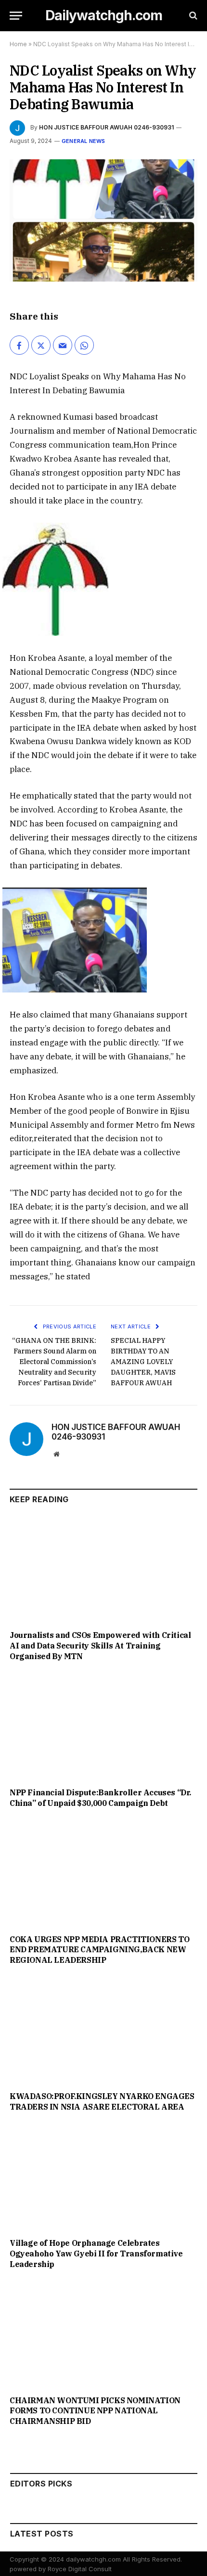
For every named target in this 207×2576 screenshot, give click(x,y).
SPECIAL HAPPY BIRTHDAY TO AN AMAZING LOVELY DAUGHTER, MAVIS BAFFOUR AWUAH (143, 1362)
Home (18, 44)
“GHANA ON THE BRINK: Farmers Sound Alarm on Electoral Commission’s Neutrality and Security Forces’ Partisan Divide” (54, 1362)
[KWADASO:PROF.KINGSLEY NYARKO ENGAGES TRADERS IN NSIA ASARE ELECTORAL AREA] (103, 2031)
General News (84, 141)
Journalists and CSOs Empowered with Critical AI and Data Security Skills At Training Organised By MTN (100, 1646)
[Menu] (16, 16)
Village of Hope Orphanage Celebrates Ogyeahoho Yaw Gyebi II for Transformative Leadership (96, 2254)
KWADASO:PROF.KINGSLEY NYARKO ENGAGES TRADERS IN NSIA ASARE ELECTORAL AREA (102, 2101)
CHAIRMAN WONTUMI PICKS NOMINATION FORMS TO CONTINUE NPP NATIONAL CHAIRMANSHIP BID (95, 2411)
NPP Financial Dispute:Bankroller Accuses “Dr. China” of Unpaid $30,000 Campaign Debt (100, 1798)
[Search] (192, 16)
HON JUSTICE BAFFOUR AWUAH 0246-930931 (106, 127)
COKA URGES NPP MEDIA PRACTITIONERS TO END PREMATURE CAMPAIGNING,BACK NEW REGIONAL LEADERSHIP (99, 1950)
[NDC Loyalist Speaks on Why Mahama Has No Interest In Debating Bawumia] (103, 221)
